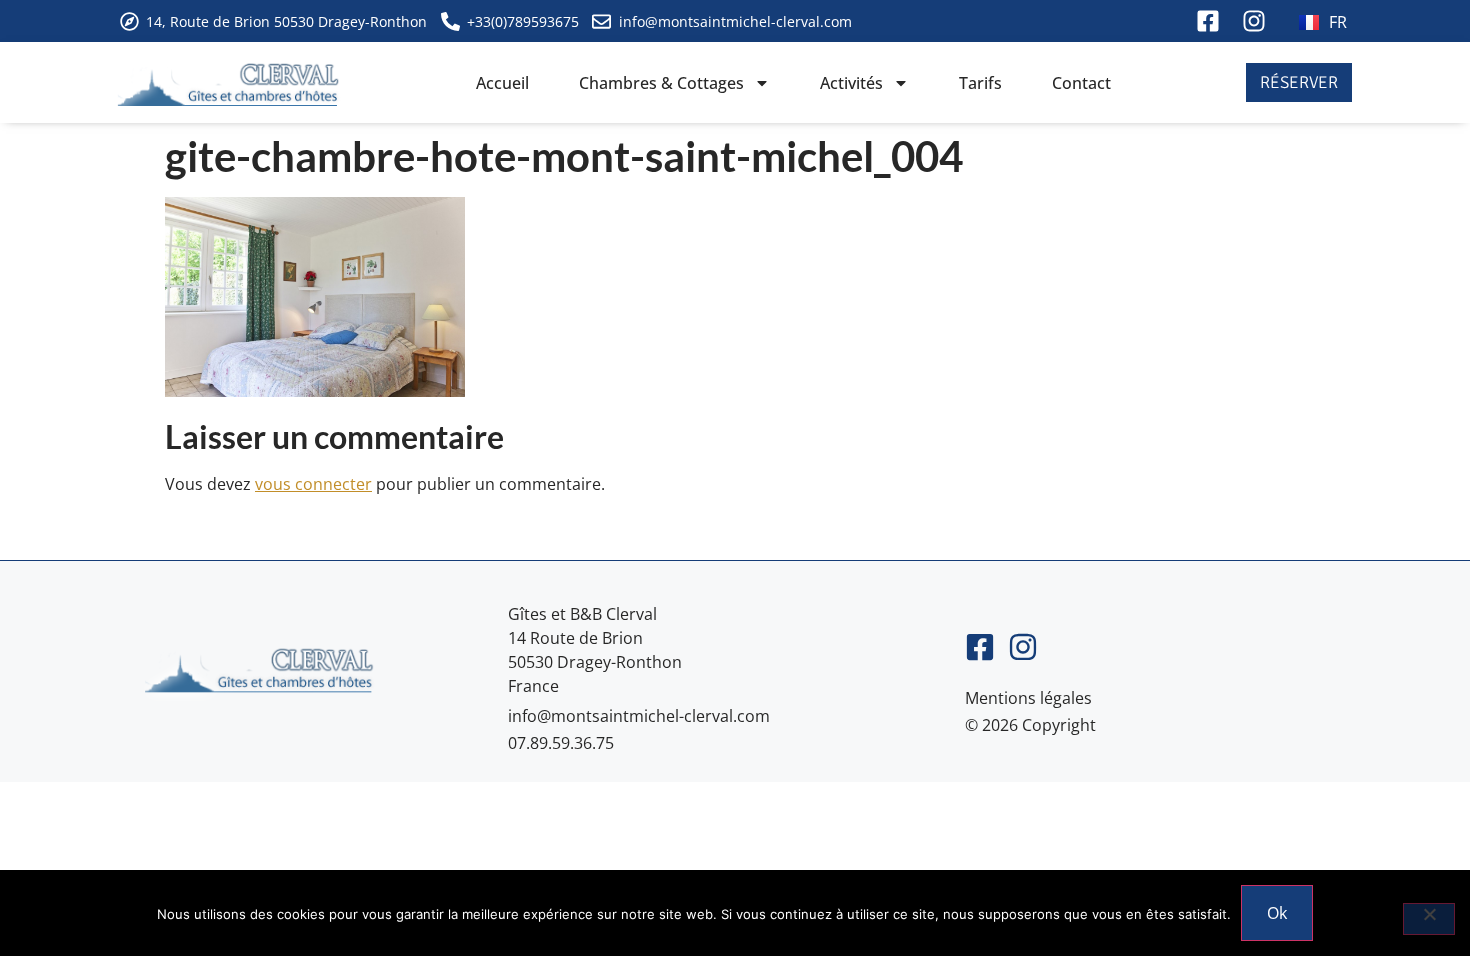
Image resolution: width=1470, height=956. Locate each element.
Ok (1277, 913)
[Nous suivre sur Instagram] (1029, 647)
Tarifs (980, 83)
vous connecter (313, 484)
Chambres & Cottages (661, 83)
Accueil (502, 83)
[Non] (1429, 919)
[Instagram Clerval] (1256, 21)
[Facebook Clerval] (1210, 21)
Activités (851, 83)
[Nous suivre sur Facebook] (986, 647)
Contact (1081, 83)
